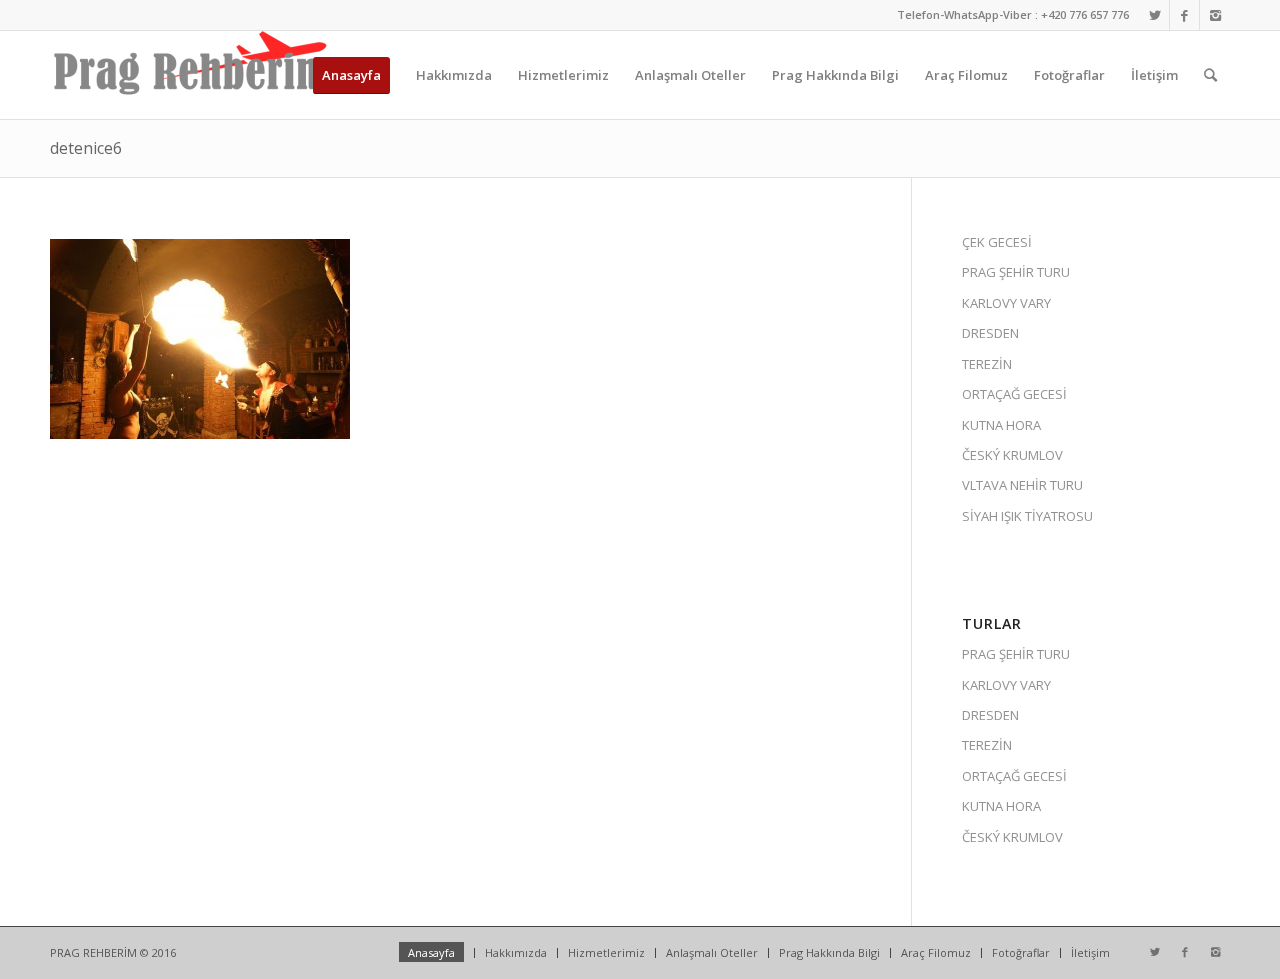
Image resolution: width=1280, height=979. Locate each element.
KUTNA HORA (1001, 425)
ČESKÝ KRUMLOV (1012, 455)
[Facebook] (1184, 15)
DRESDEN (990, 333)
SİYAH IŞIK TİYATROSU (1027, 516)
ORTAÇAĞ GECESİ (1014, 394)
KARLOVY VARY (1006, 303)
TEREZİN (987, 364)
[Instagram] (1215, 15)
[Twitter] (1154, 15)
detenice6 (86, 148)
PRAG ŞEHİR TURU (1016, 272)
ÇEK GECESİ (997, 242)
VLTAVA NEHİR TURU (1022, 485)
